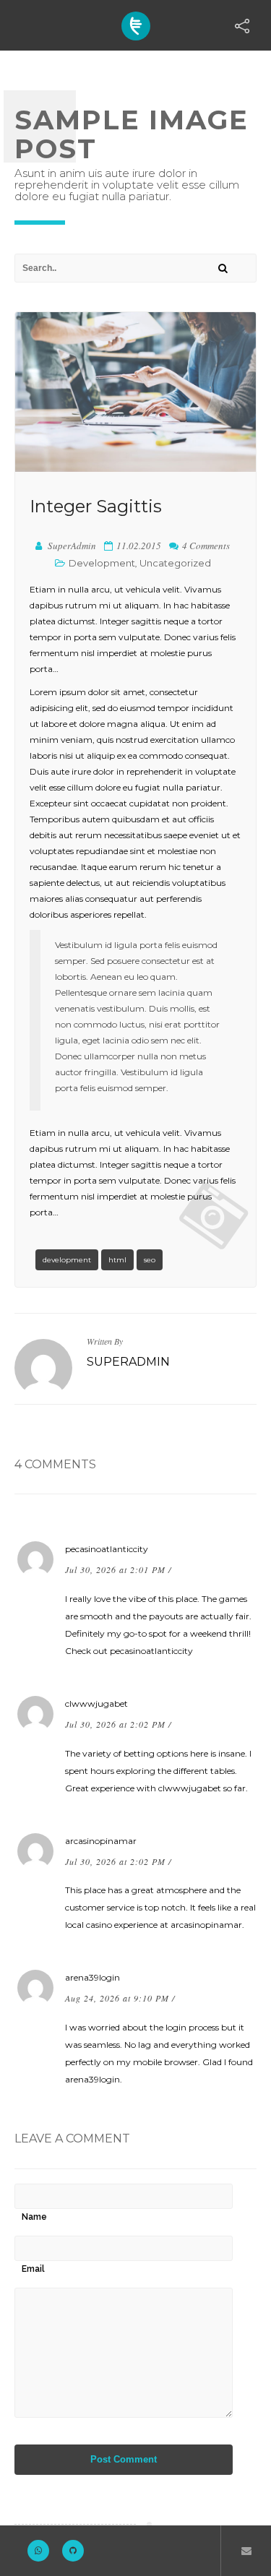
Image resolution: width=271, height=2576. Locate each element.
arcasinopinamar (101, 1841)
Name (34, 2217)
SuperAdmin (128, 1362)
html (117, 1260)
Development (102, 563)
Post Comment (124, 2459)
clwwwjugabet (96, 1703)
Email (33, 2269)
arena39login (93, 1977)
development (67, 1260)
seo (150, 1260)
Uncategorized (175, 563)
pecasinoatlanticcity (107, 1549)
